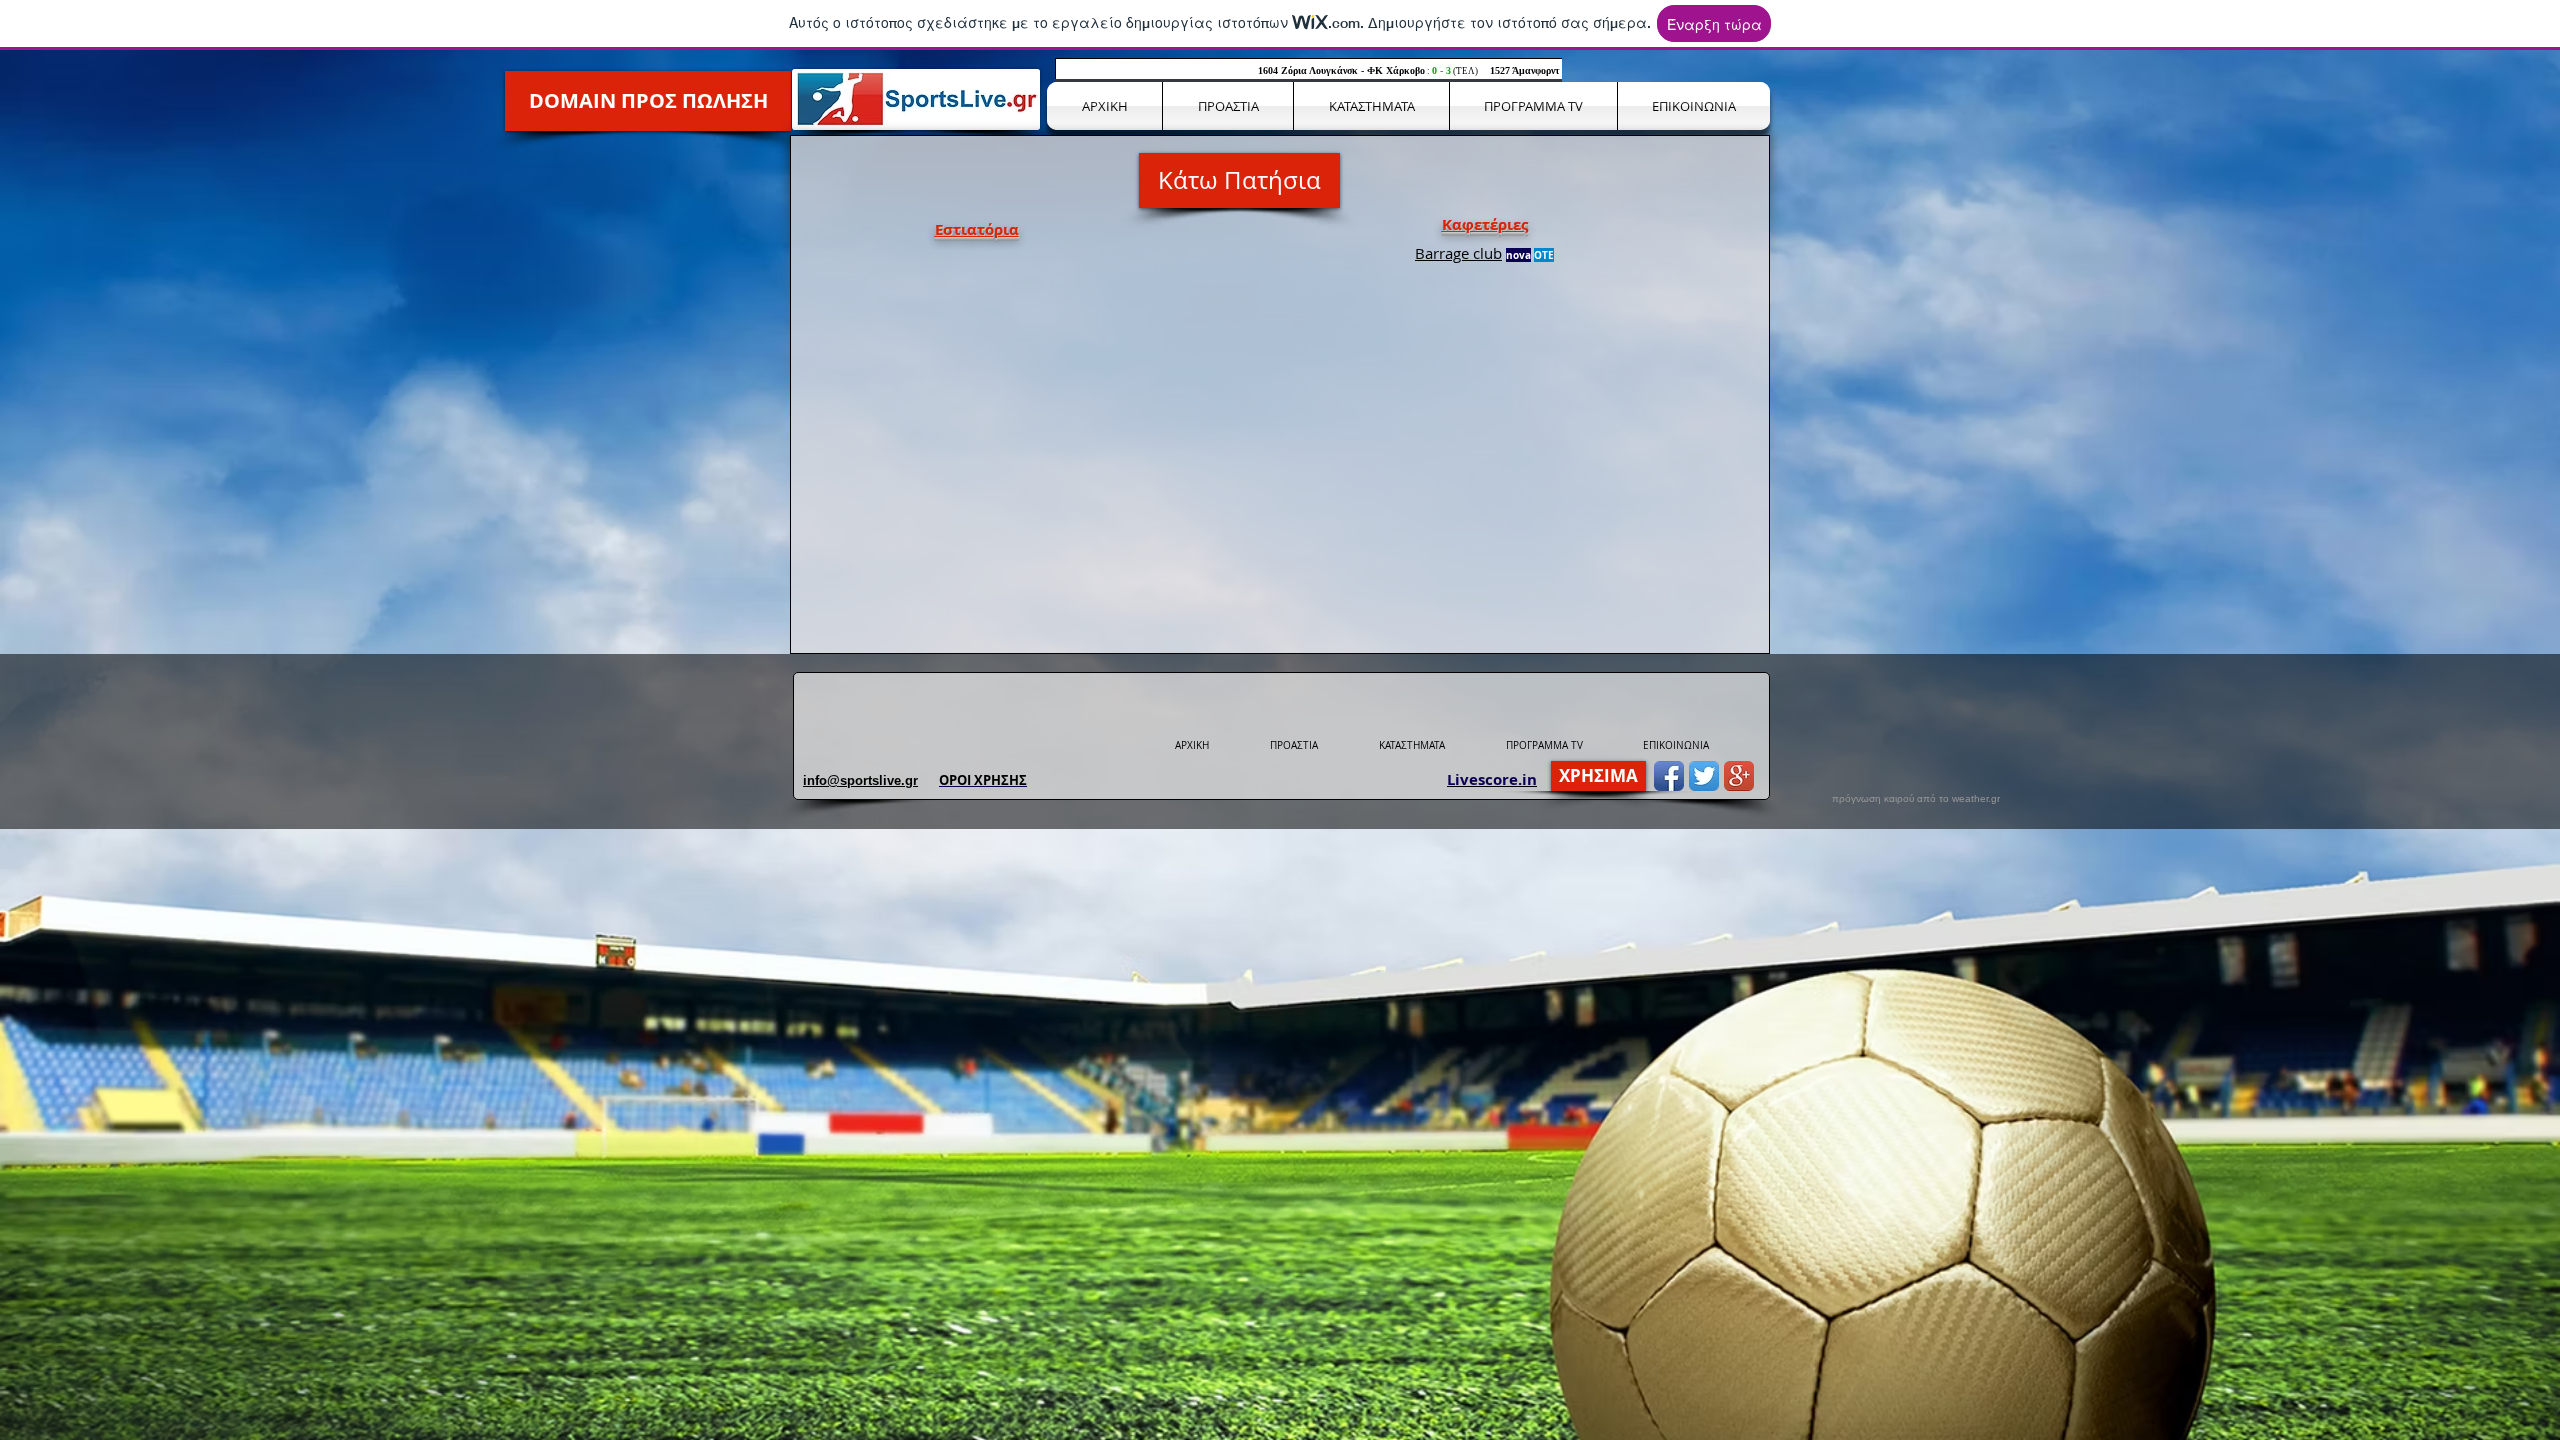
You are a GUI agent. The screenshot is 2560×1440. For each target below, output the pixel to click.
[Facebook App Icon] (1669, 776)
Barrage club (1458, 253)
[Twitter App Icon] (1704, 776)
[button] (1239, 180)
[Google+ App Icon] (1739, 776)
